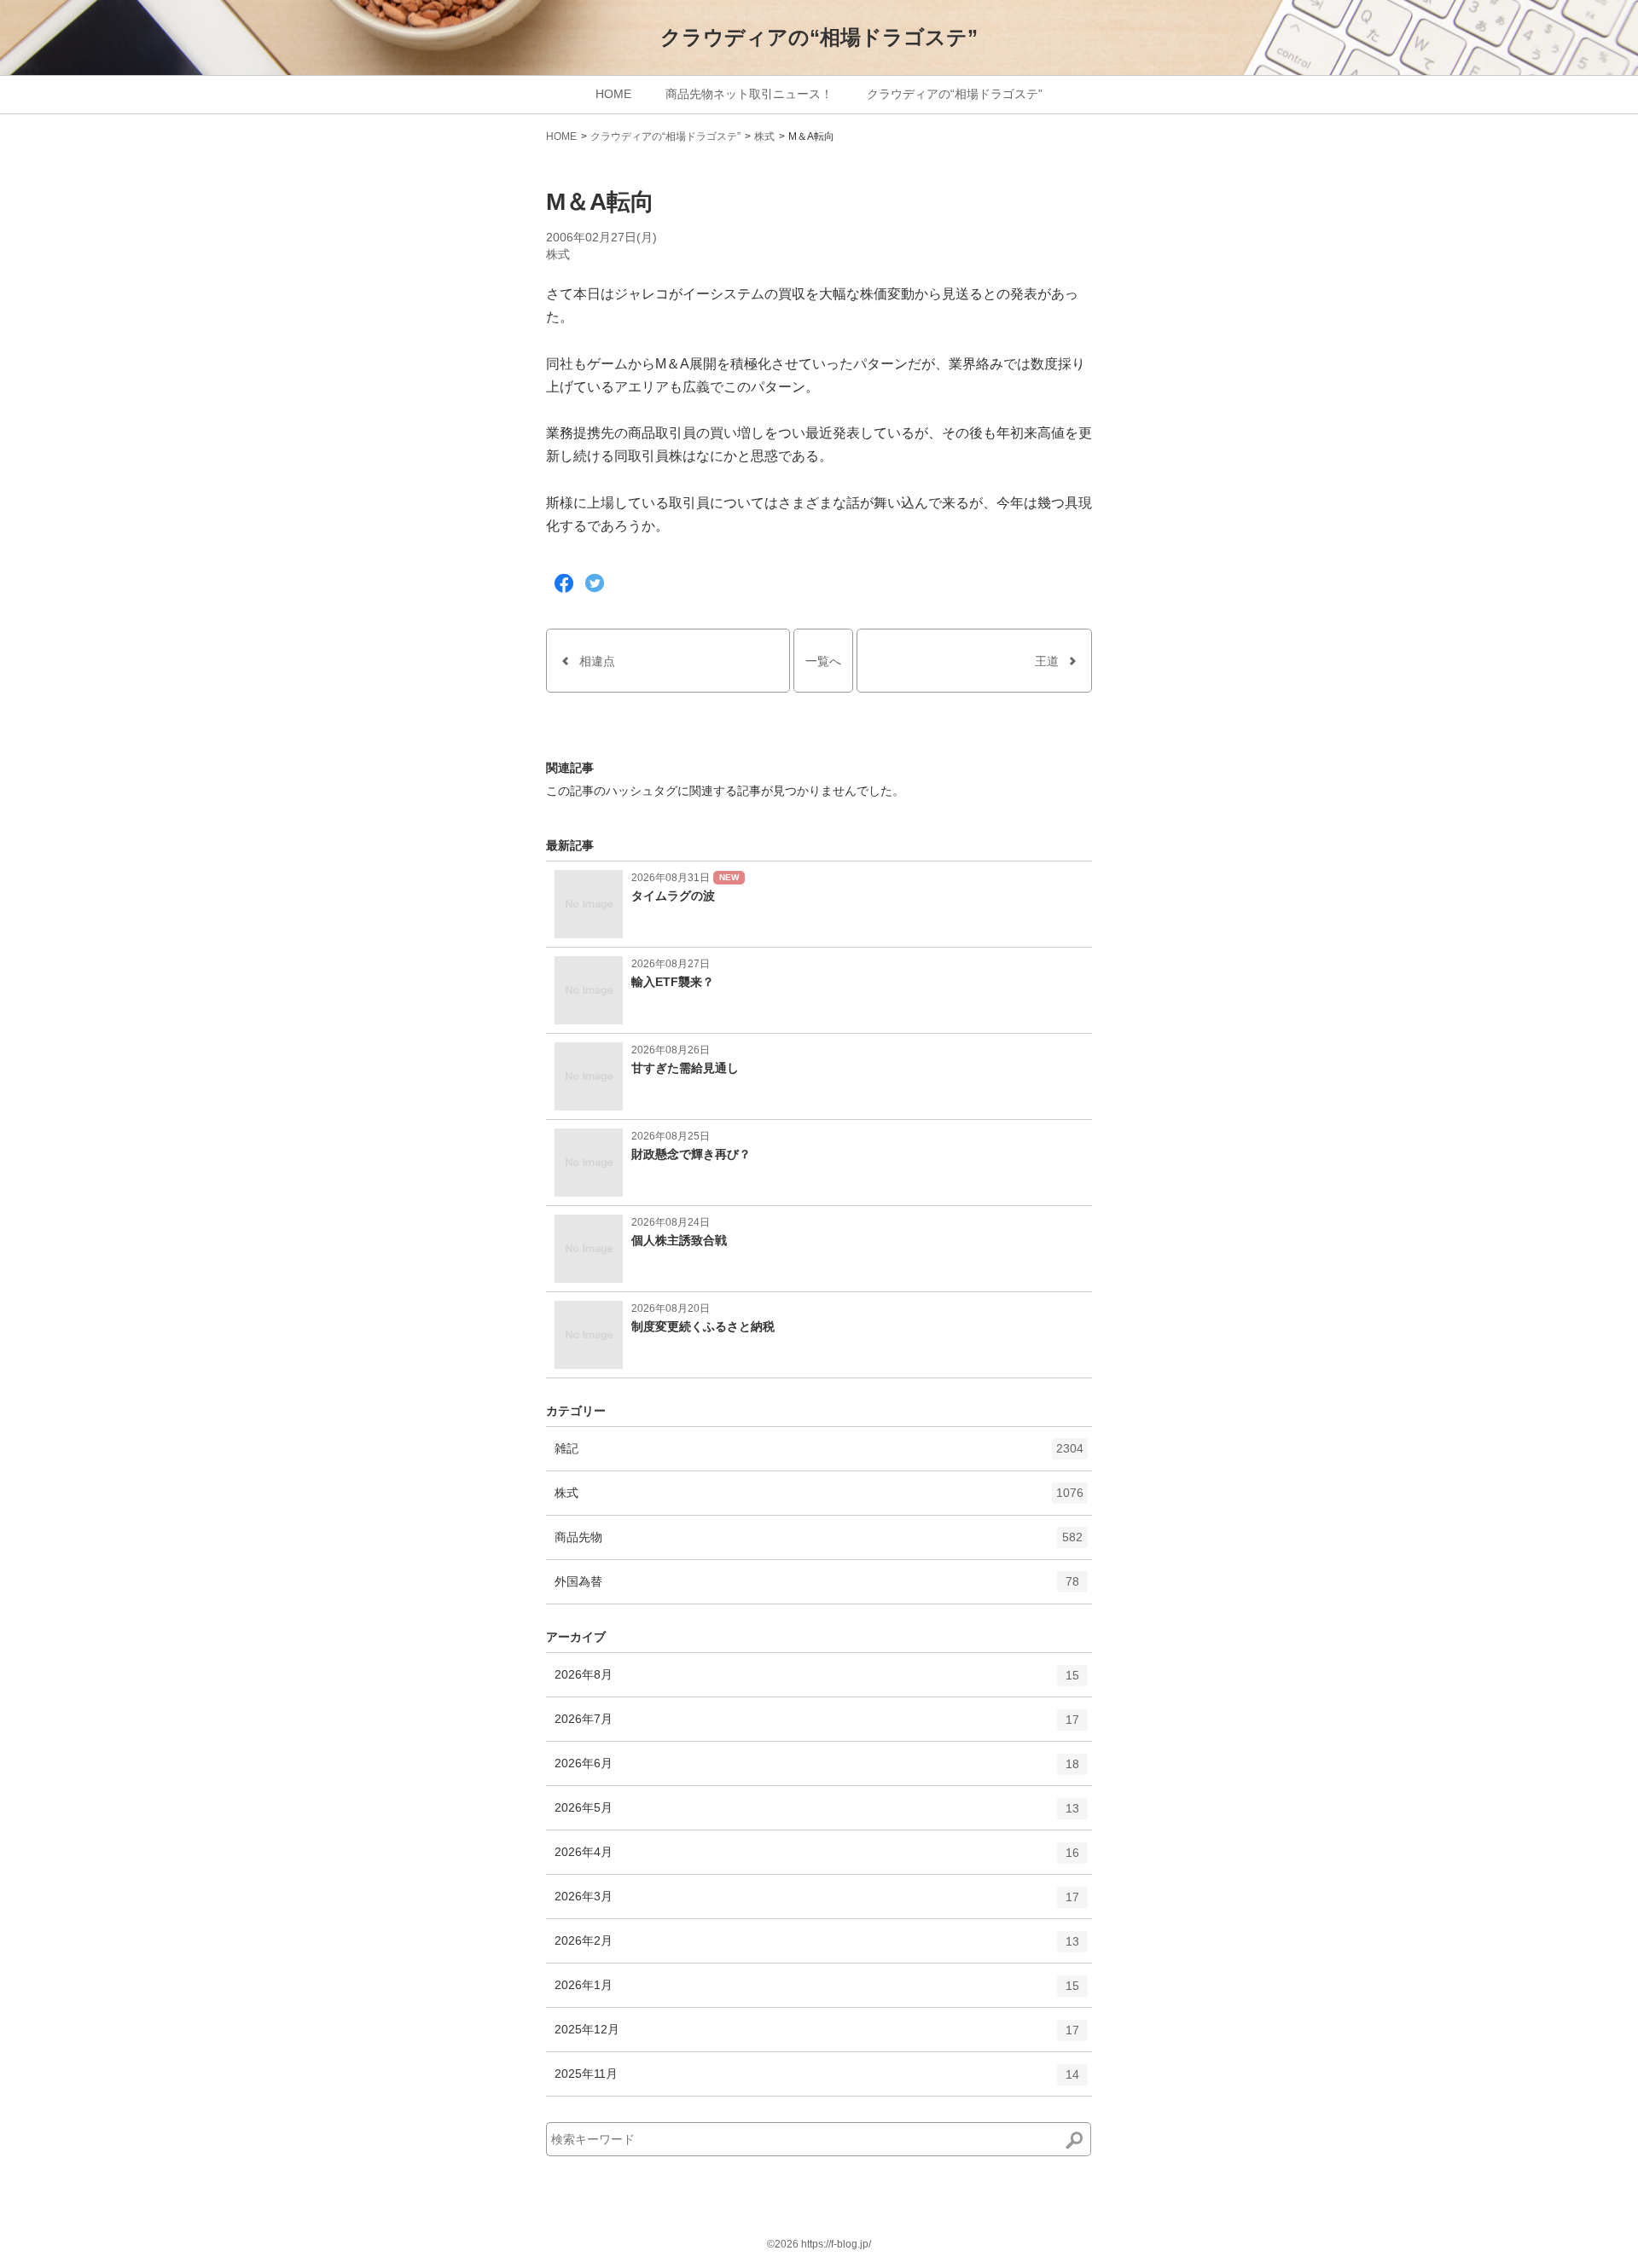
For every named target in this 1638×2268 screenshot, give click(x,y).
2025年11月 (817, 2081)
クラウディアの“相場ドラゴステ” (819, 37)
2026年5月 (817, 1815)
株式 (764, 136)
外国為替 (817, 1589)
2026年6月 (817, 1770)
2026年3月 (817, 1903)
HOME (613, 94)
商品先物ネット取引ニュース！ (749, 94)
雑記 (819, 1456)
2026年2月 (817, 1948)
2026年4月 (817, 1859)
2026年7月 (817, 1726)
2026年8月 (817, 1682)
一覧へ (823, 661)
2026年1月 (817, 1992)
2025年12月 (817, 2036)
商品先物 (819, 1544)
